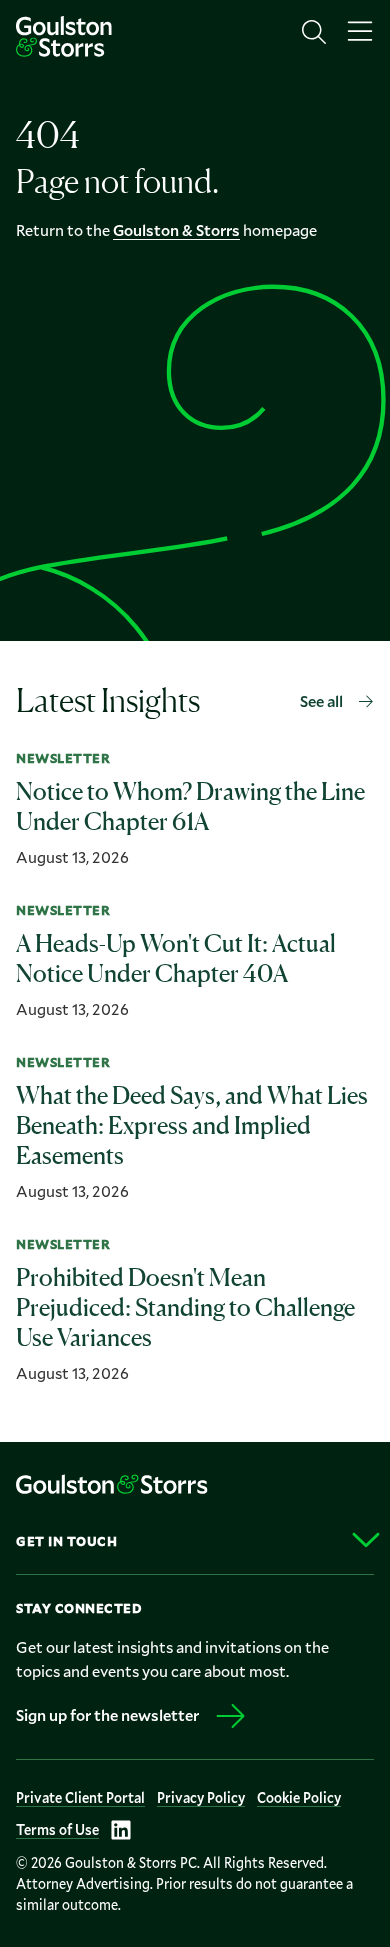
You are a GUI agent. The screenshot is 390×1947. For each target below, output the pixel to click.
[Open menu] (360, 32)
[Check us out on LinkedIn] (121, 1830)
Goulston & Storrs (176, 229)
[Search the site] (314, 32)
